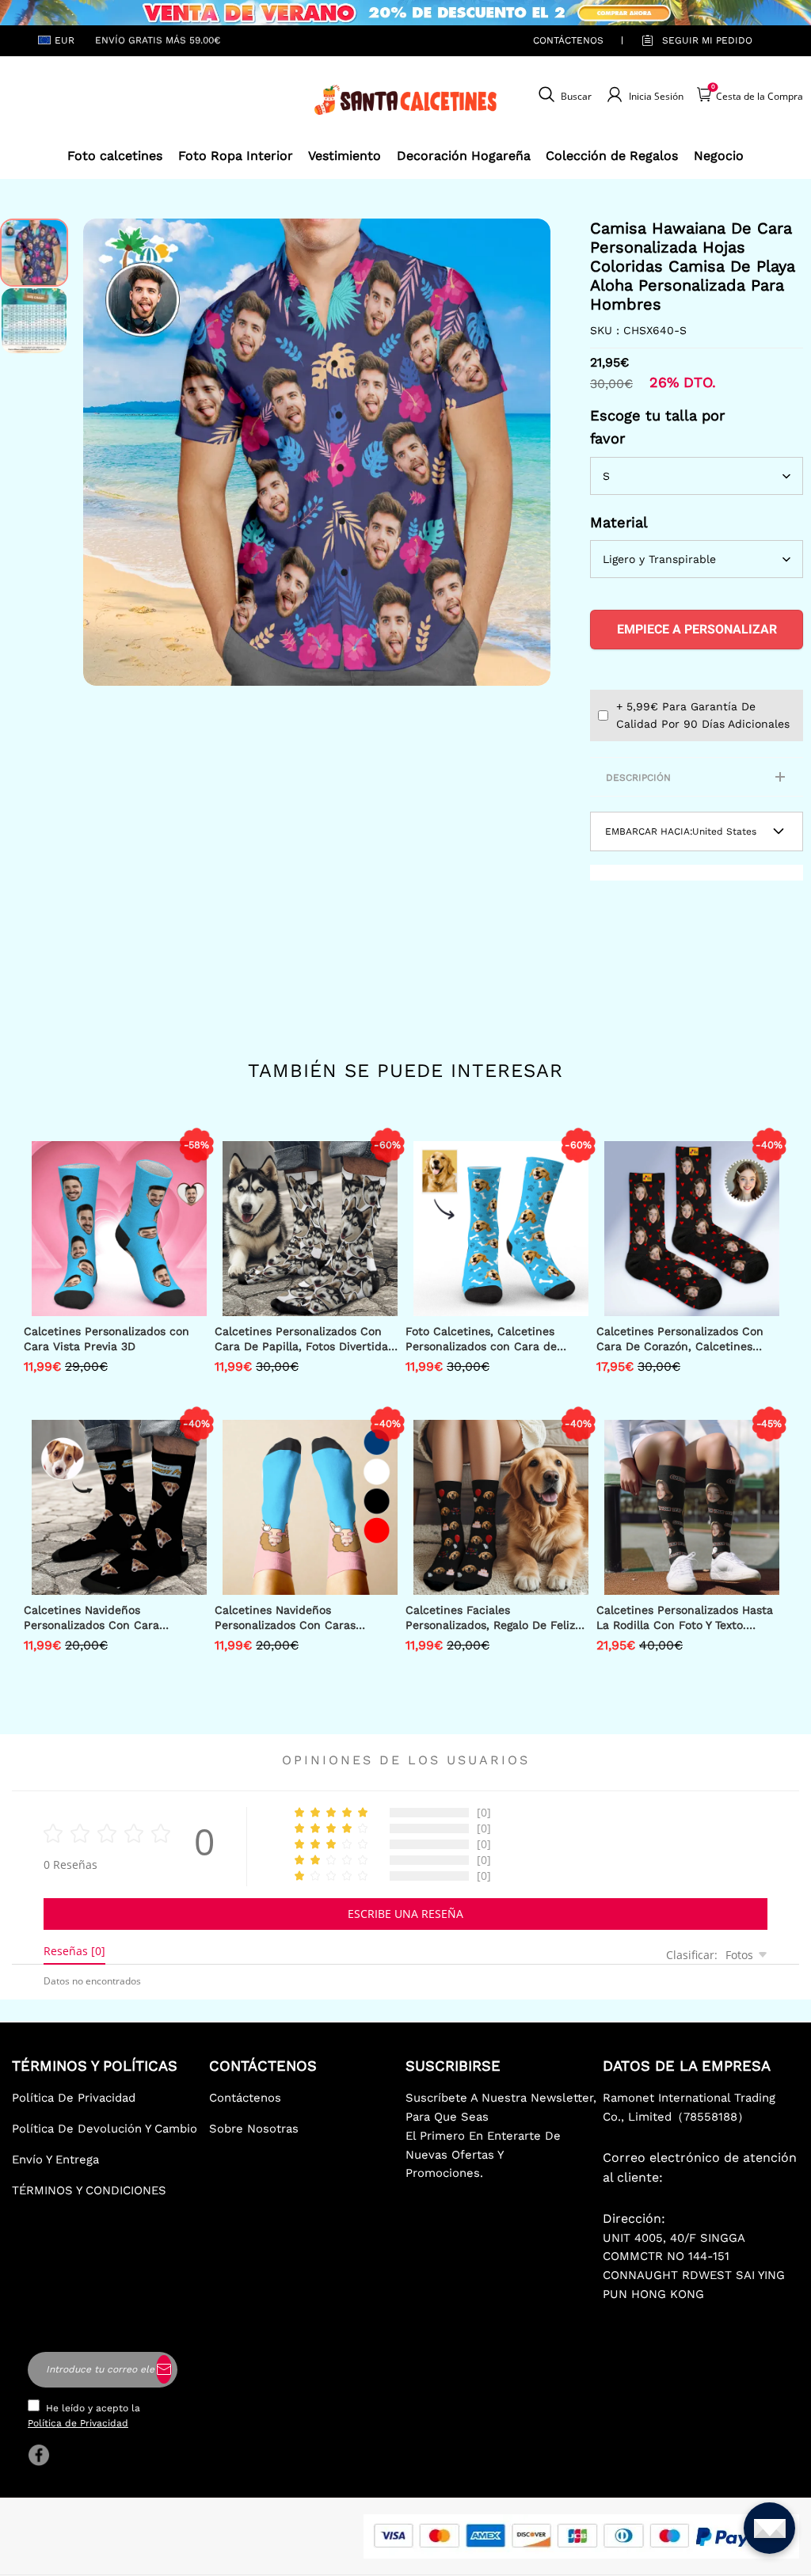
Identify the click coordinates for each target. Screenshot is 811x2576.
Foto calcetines (115, 156)
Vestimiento (345, 156)
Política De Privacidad (74, 2098)
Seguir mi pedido (707, 40)
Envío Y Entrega (55, 2159)
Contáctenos (568, 40)
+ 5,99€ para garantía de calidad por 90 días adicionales (703, 715)
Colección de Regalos (612, 156)
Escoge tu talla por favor (657, 427)
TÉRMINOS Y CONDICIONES (89, 2190)
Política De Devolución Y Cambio (105, 2129)
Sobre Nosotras (254, 2129)
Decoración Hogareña (464, 156)
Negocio (719, 156)
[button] (107, 452)
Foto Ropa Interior (236, 156)
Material (619, 522)
